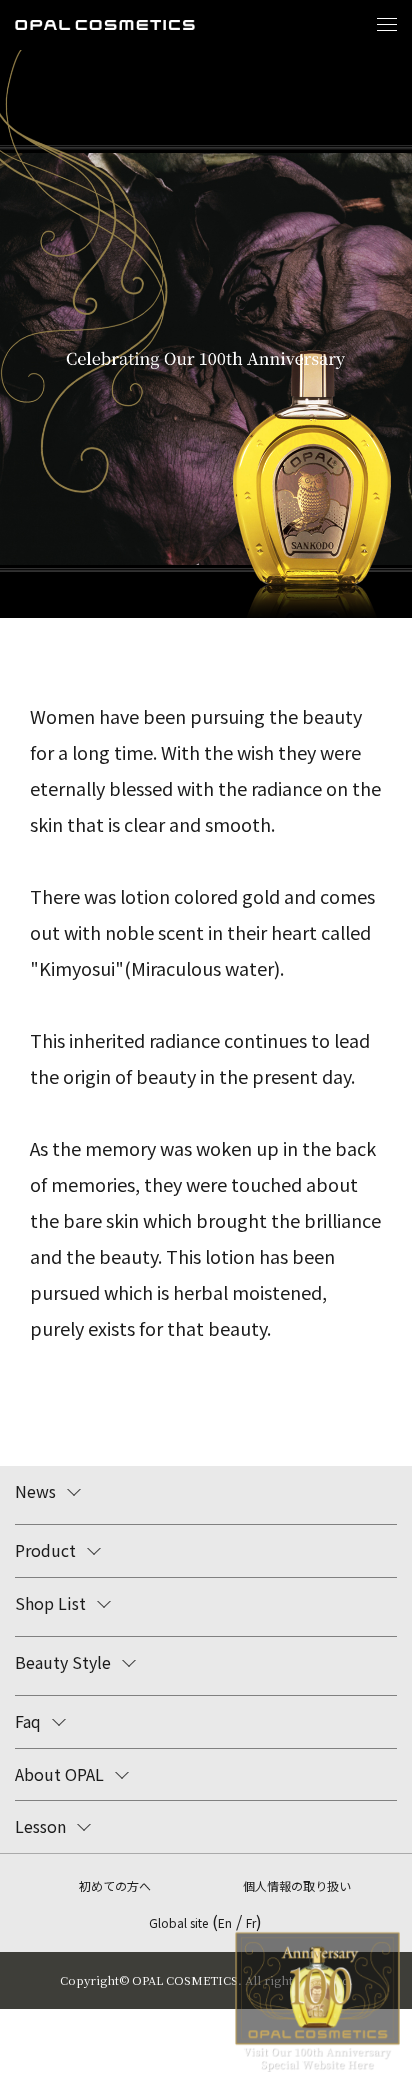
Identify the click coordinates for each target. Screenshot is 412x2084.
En (225, 1922)
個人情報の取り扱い (297, 1885)
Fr (251, 1922)
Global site (178, 1922)
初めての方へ (115, 1885)
